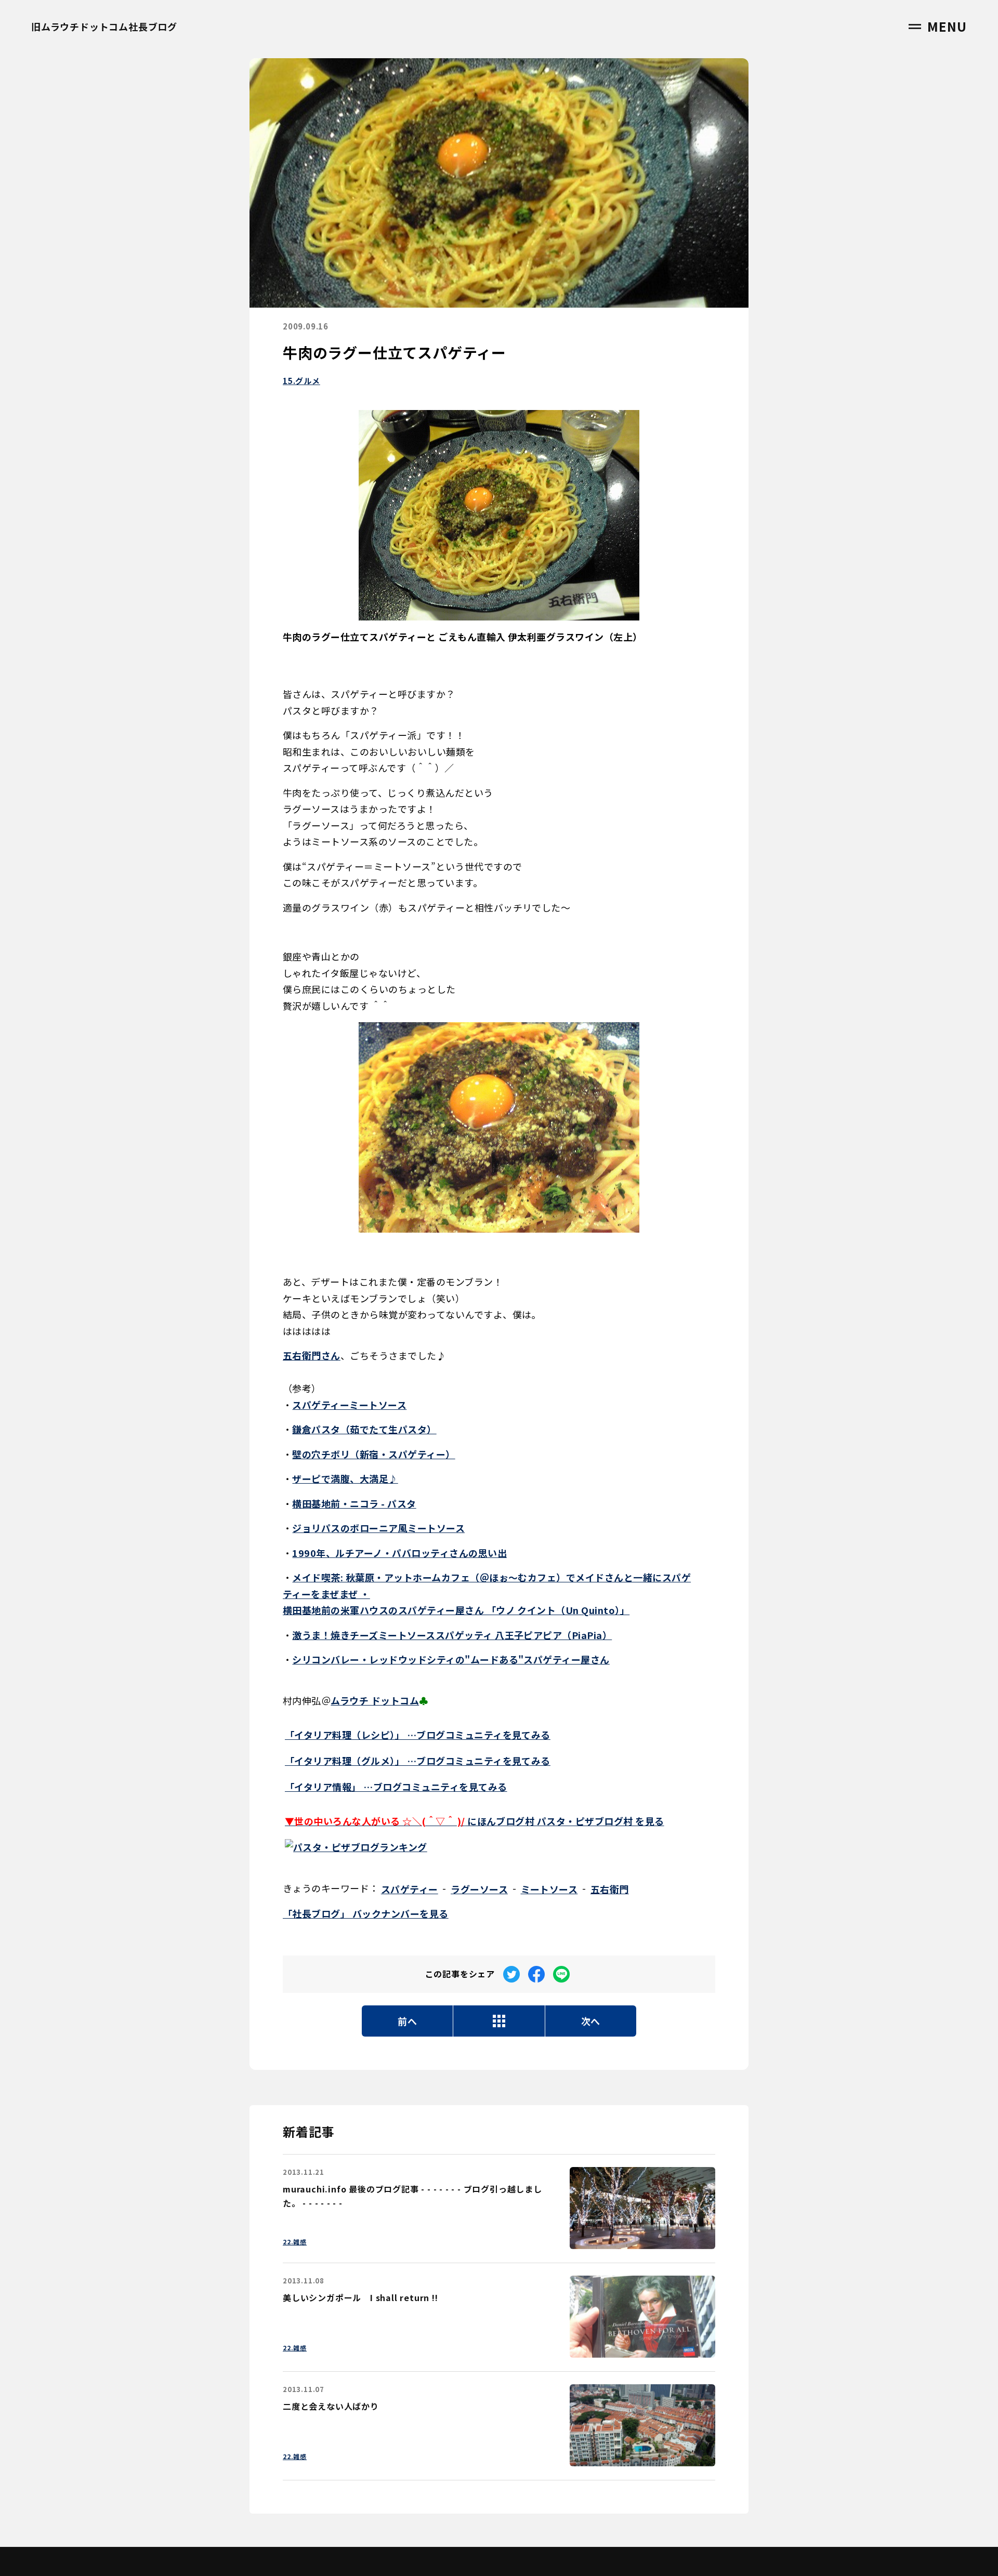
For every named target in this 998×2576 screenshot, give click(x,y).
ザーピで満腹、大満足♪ (345, 1478)
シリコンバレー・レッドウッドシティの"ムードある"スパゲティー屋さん (451, 1659)
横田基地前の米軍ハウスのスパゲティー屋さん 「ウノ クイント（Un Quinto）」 (456, 1610)
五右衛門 (610, 1889)
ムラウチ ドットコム (375, 1700)
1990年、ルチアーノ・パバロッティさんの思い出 (399, 1553)
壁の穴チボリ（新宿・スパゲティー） (373, 1454)
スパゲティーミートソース (349, 1405)
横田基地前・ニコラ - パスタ (354, 1503)
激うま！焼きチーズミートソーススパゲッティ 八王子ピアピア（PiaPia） (452, 1635)
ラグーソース (479, 1889)
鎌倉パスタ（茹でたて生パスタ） (364, 1429)
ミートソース (549, 1889)
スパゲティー (410, 1889)
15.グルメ (301, 381)
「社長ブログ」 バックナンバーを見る (366, 1913)
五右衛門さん (312, 1355)
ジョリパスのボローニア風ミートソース (378, 1528)
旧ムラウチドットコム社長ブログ (104, 27)
